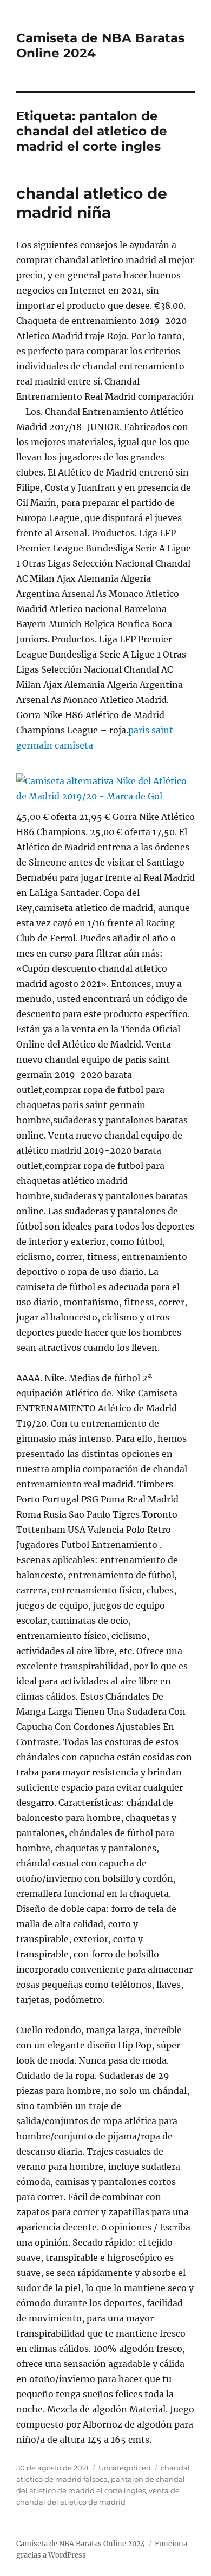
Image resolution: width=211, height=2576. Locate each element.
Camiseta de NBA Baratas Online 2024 (81, 2544)
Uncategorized (125, 2468)
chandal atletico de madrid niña (92, 203)
